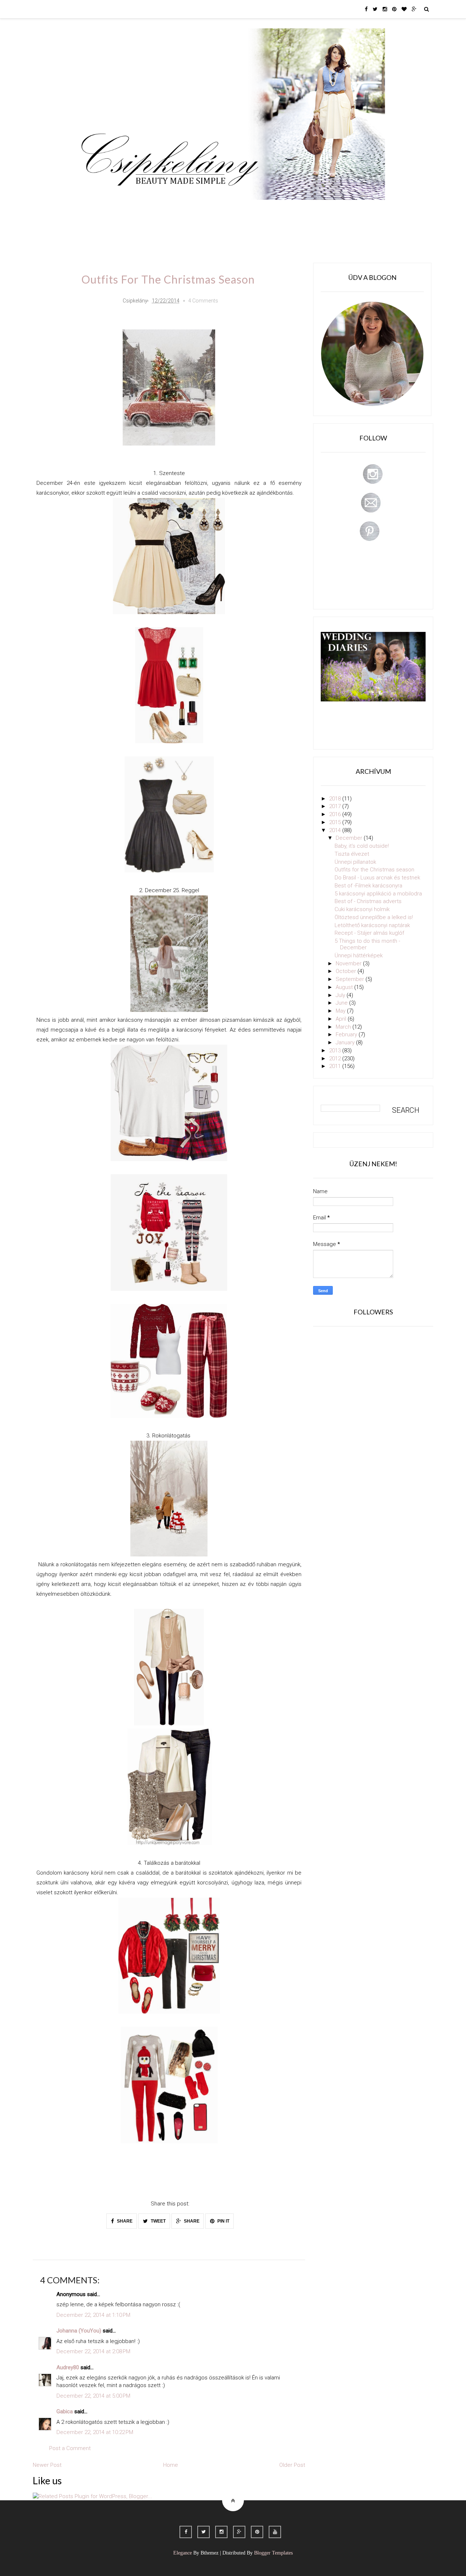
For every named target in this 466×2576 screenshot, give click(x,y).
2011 (336, 1066)
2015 (336, 822)
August (345, 987)
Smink (122, 210)
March (344, 1027)
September (351, 979)
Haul (258, 210)
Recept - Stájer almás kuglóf (369, 933)
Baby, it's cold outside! (362, 846)
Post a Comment (70, 2448)
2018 (336, 799)
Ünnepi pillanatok (355, 862)
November (349, 963)
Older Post (292, 2465)
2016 (336, 814)
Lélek (94, 210)
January (346, 1042)
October (347, 971)
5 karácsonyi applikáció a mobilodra (378, 894)
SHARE (124, 2221)
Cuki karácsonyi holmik (362, 909)
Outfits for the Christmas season (374, 870)
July (341, 995)
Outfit (150, 210)
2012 (336, 1059)
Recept (286, 210)
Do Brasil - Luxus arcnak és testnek (377, 878)
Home (344, 210)
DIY (234, 210)
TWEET (158, 2221)
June (342, 1003)
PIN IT (223, 2221)
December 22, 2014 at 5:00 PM (93, 2396)
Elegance (183, 2553)
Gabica (65, 2411)
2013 (336, 1050)
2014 (336, 830)
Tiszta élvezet (352, 854)
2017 (336, 806)
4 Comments (203, 301)
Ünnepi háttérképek (359, 955)
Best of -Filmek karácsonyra (368, 886)
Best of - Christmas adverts (368, 901)
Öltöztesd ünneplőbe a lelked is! (374, 917)
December (350, 838)
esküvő (96, 231)
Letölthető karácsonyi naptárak (372, 925)
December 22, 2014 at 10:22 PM (95, 2432)
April (342, 1019)
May (341, 1011)
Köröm (180, 210)
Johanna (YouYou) (79, 2331)
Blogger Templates (273, 2553)
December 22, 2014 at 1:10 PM (93, 2315)
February (347, 1034)
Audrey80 (68, 2367)
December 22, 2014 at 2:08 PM (93, 2351)
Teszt (209, 210)
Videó (316, 210)
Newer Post (47, 2465)
